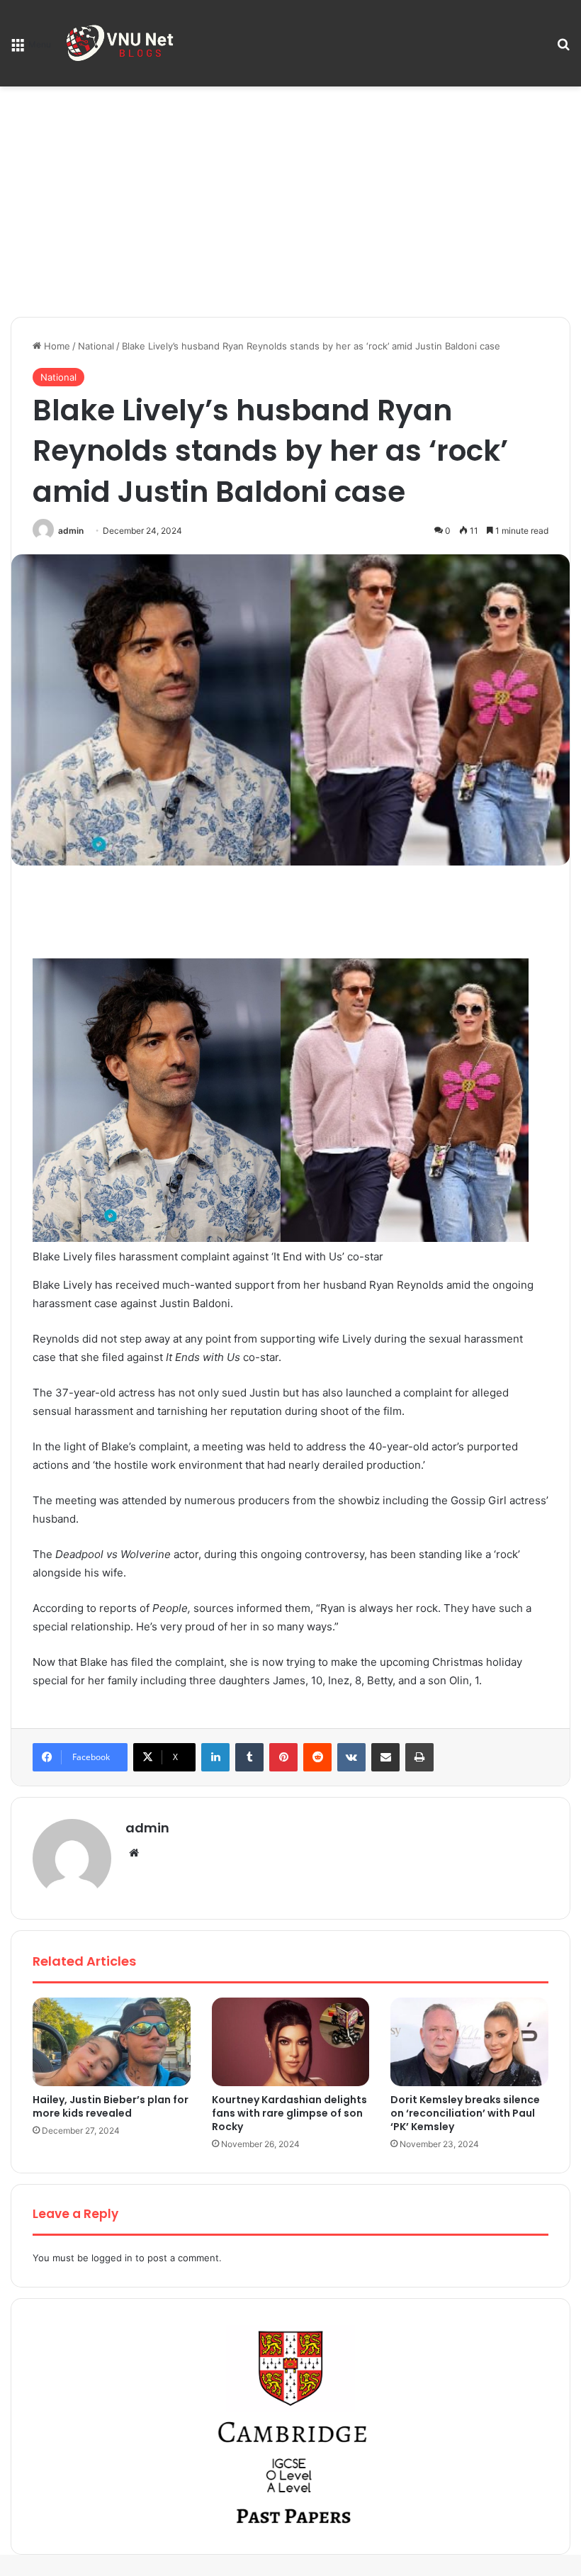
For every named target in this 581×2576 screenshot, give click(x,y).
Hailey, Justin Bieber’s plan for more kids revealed (111, 2106)
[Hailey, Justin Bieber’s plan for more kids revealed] (112, 2042)
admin (71, 531)
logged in (112, 2258)
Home (56, 346)
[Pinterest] (283, 1757)
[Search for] (563, 49)
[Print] (419, 1757)
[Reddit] (317, 1757)
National (96, 346)
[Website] (134, 1853)
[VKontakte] (351, 1757)
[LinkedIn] (215, 1757)
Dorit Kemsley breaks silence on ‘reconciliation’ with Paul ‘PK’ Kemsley (465, 2113)
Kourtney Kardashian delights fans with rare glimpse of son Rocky (289, 2113)
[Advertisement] (290, 207)
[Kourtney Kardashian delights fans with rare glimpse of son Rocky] (291, 2042)
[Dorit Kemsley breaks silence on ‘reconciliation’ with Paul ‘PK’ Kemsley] (469, 2042)
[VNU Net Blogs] (122, 43)
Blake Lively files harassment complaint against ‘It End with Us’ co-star (208, 1256)
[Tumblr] (249, 1757)
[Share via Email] (385, 1757)
